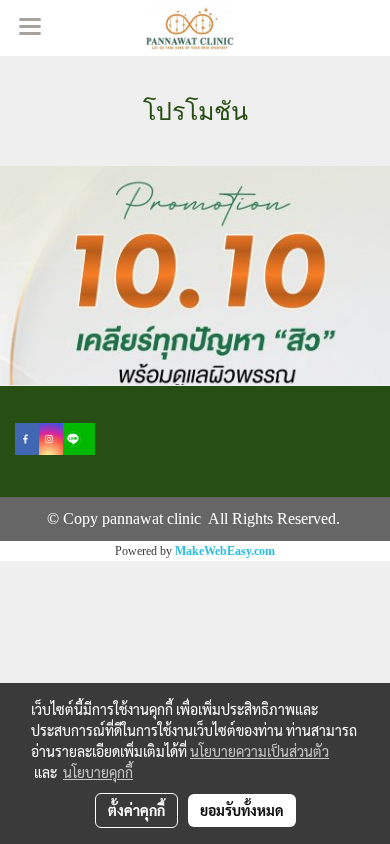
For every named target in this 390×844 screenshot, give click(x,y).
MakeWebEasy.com (225, 551)
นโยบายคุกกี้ (98, 772)
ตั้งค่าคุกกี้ (136, 810)
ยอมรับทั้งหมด (242, 810)
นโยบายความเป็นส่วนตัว (259, 751)
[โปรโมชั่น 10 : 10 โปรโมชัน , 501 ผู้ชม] (195, 275)
